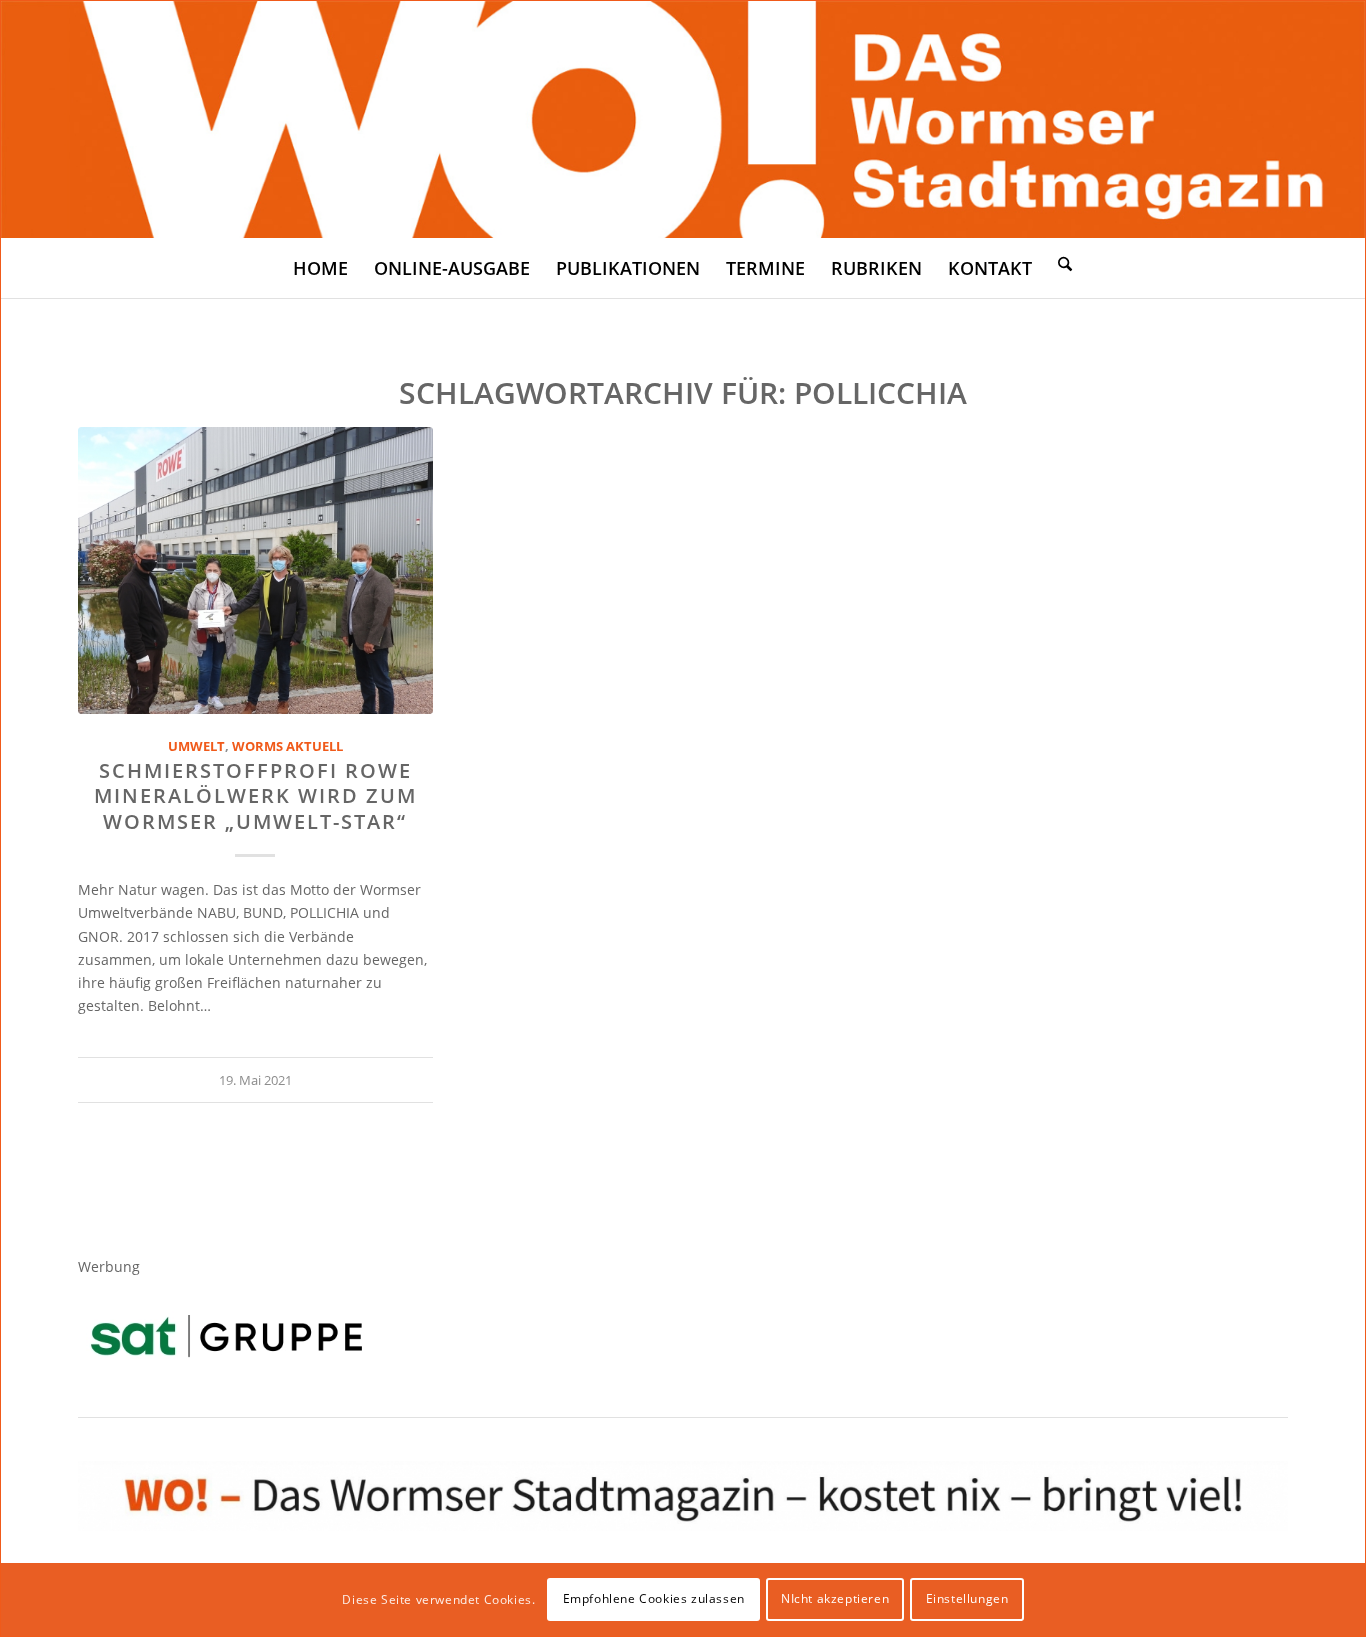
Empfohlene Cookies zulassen (654, 1598)
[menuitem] (320, 268)
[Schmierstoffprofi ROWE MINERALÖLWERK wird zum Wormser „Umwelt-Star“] (255, 570)
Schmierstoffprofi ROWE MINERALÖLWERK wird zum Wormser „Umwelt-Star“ (255, 796)
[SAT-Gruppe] (226, 1335)
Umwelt (196, 746)
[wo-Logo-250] (683, 119)
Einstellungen (967, 1598)
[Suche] (1065, 263)
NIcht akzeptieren (835, 1598)
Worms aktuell (287, 746)
